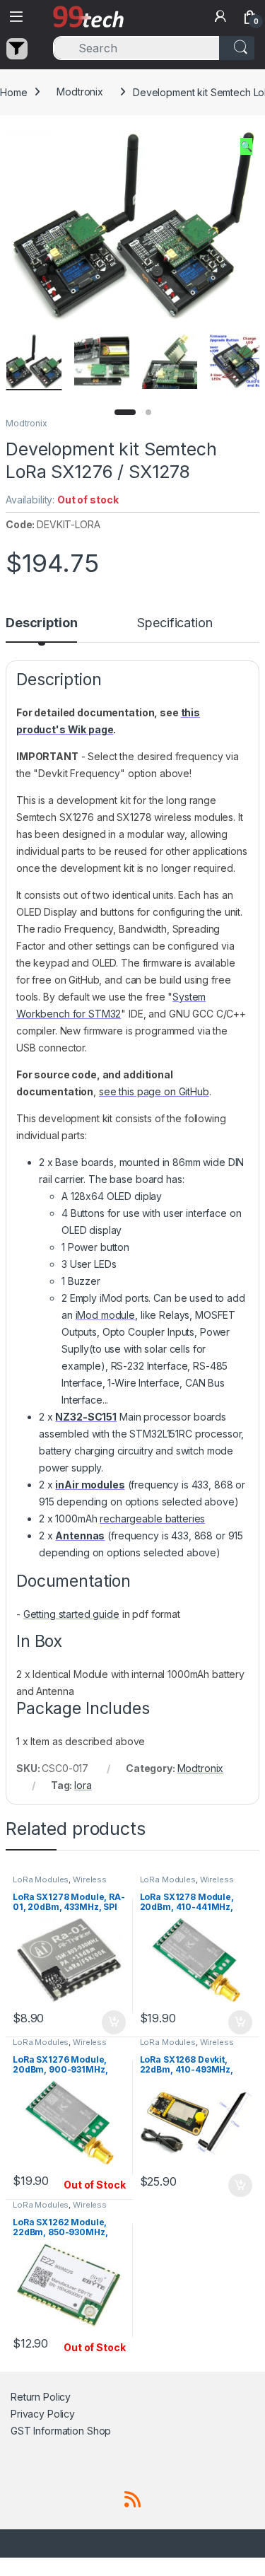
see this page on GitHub (154, 1091)
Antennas (80, 1535)
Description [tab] (41, 623)
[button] (246, 146)
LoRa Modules (41, 1879)
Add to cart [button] (114, 2022)
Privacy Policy (43, 2414)
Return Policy (41, 2397)
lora (83, 1785)
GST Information (47, 2431)
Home (13, 92)
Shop (99, 2431)
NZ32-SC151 (86, 1417)
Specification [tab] (175, 623)
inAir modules (90, 1485)
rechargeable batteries (152, 1519)
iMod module (105, 1315)
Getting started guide (71, 1614)
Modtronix (80, 92)
